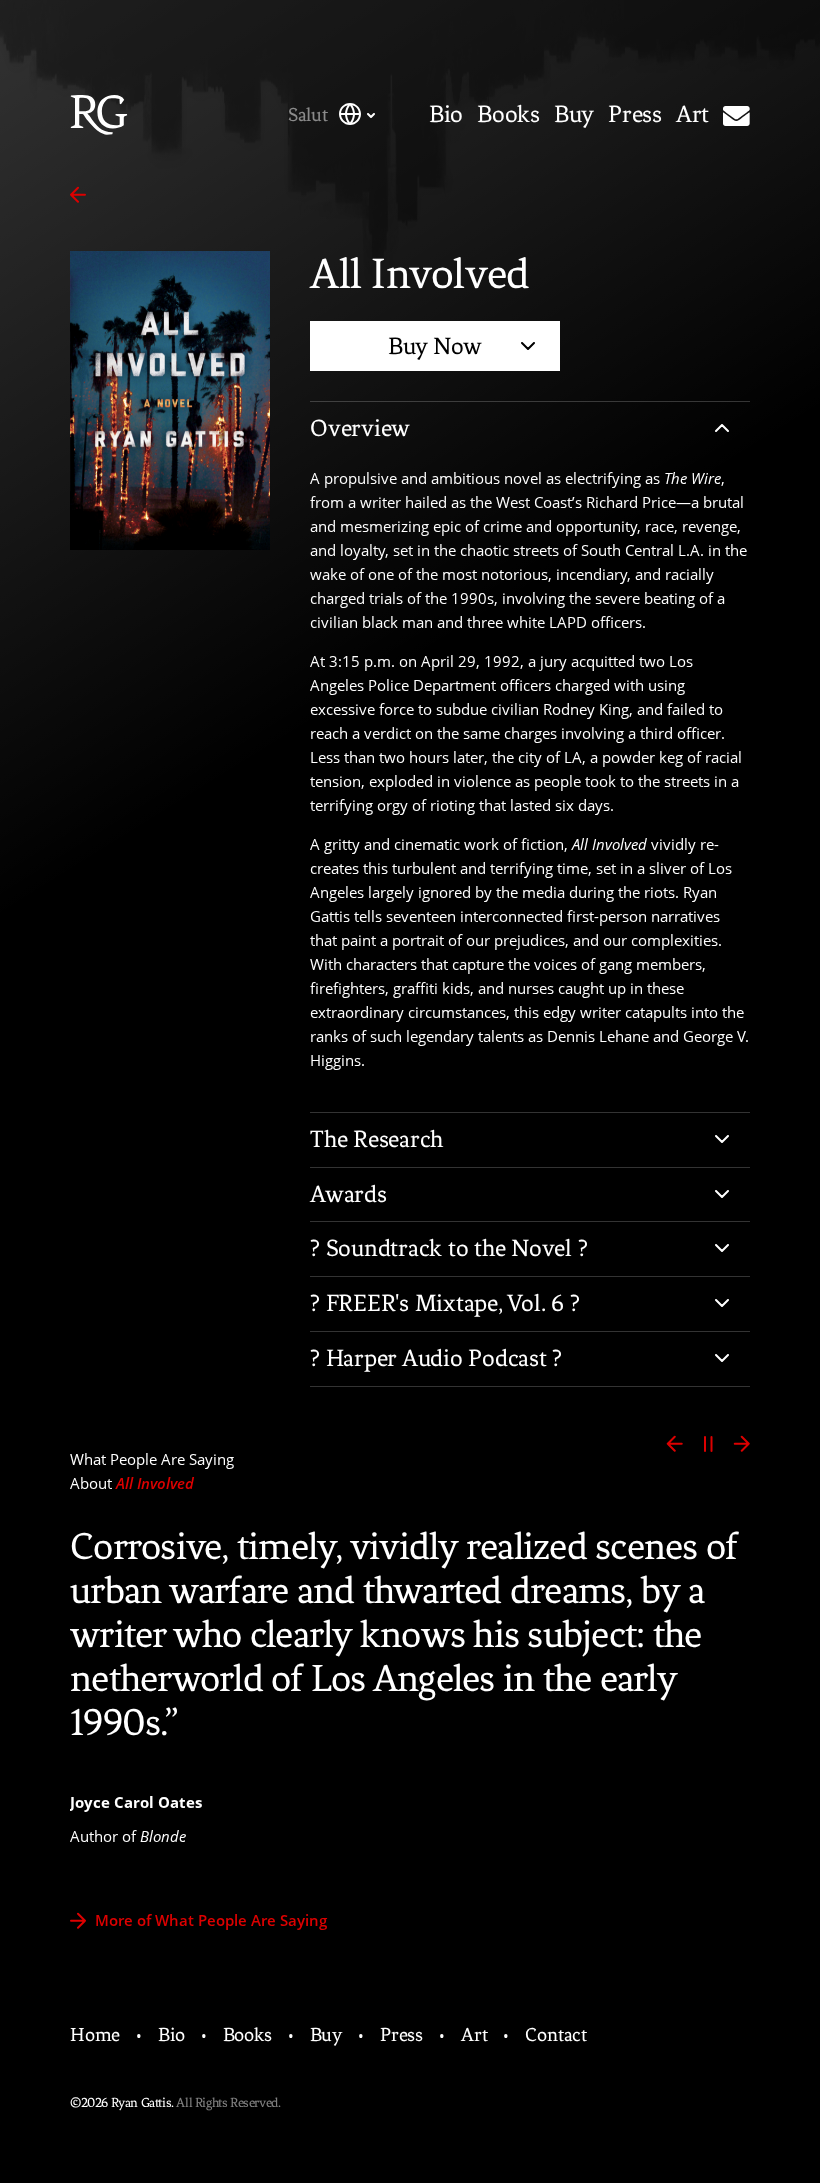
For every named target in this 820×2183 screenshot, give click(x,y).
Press (635, 115)
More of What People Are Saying (209, 1920)
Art (692, 115)
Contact (556, 2034)
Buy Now (435, 346)
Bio (446, 115)
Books (508, 115)
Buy (574, 115)
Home (95, 2034)
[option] (410, 1682)
